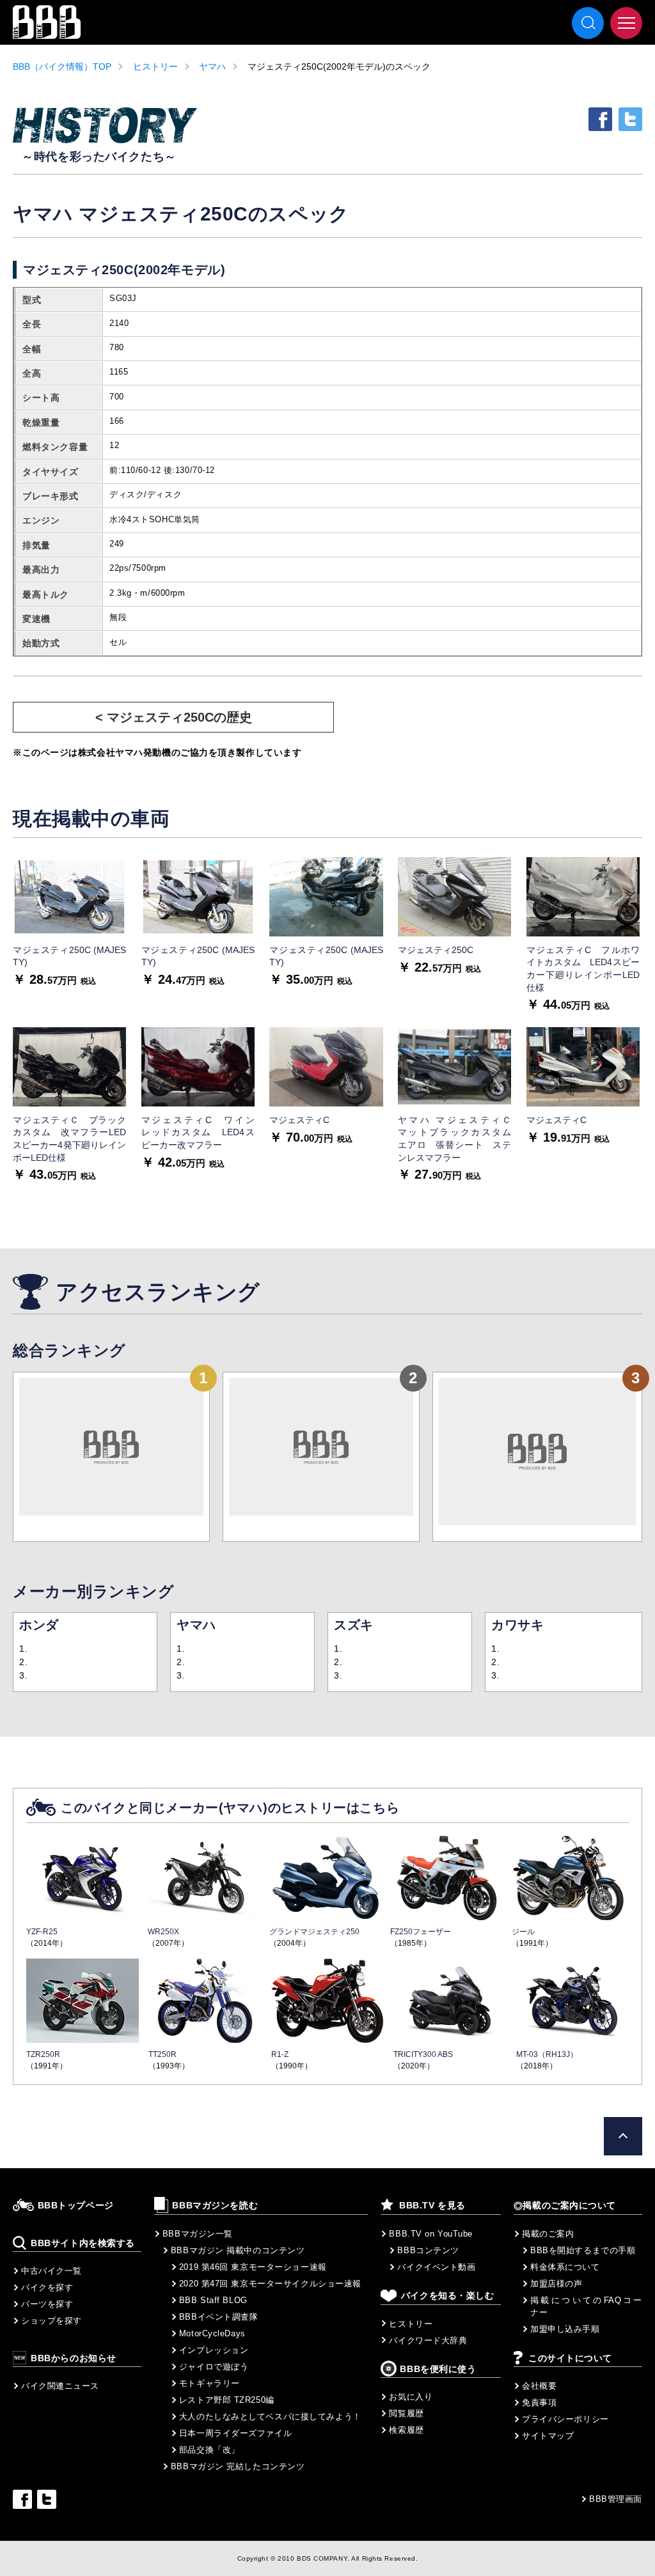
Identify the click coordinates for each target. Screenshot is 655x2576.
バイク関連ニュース (60, 2386)
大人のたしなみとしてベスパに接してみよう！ (270, 2417)
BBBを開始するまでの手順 (583, 2250)
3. (23, 1675)
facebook (600, 119)
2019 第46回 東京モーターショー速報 (253, 2267)
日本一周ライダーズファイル (235, 2433)
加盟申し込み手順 (565, 2329)
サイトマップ (548, 2436)
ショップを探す (51, 2321)
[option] (69, 922)
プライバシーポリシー (565, 2419)
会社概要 (539, 2386)
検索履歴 (406, 2430)
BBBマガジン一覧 (198, 2234)
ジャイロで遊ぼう (214, 2367)
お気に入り (411, 2397)
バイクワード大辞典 (428, 2340)
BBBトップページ (76, 2206)
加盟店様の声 (556, 2284)
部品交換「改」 (209, 2450)
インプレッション (214, 2350)
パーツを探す (47, 2304)
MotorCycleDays (212, 2333)
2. (23, 1662)
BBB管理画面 (616, 2499)
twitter (630, 119)
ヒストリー (155, 66)
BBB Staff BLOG (213, 2300)
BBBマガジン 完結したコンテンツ (238, 2466)
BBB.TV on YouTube (431, 2234)
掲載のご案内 (548, 2234)
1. (23, 1649)
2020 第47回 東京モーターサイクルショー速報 (270, 2284)
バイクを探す (47, 2287)
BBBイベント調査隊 (219, 2317)
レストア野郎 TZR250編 (227, 2400)
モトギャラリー (209, 2383)
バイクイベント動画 (436, 2267)
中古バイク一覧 (51, 2271)
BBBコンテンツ (428, 2250)
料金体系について (565, 2267)
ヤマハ (212, 66)
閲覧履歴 (406, 2413)
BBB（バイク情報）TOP (62, 66)
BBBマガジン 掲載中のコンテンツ (238, 2250)
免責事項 (539, 2402)
